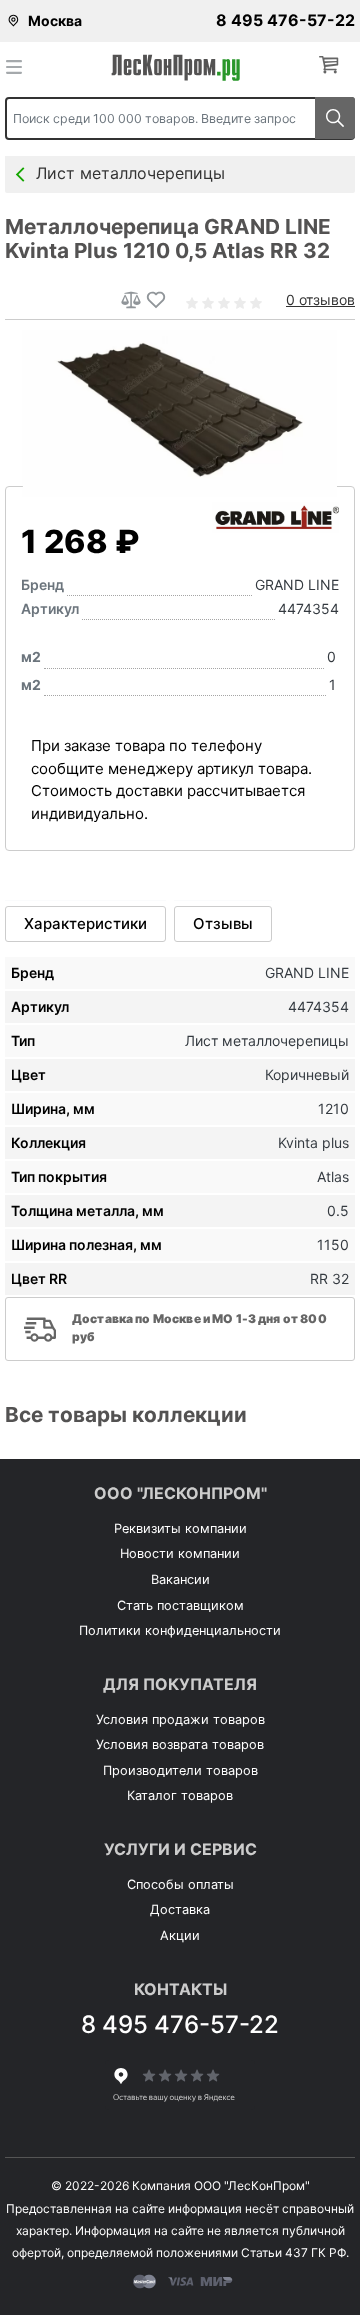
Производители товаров (180, 1770)
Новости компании (180, 1553)
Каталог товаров (180, 1795)
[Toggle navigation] (20, 66)
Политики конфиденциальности (180, 1630)
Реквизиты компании (180, 1528)
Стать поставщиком (180, 1605)
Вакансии (180, 1579)
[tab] (85, 924)
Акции (180, 1935)
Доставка (180, 1909)
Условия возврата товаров (180, 1744)
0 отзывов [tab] (320, 299)
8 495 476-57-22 (285, 20)
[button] (333, 65)
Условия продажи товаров (180, 1719)
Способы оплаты (180, 1884)
